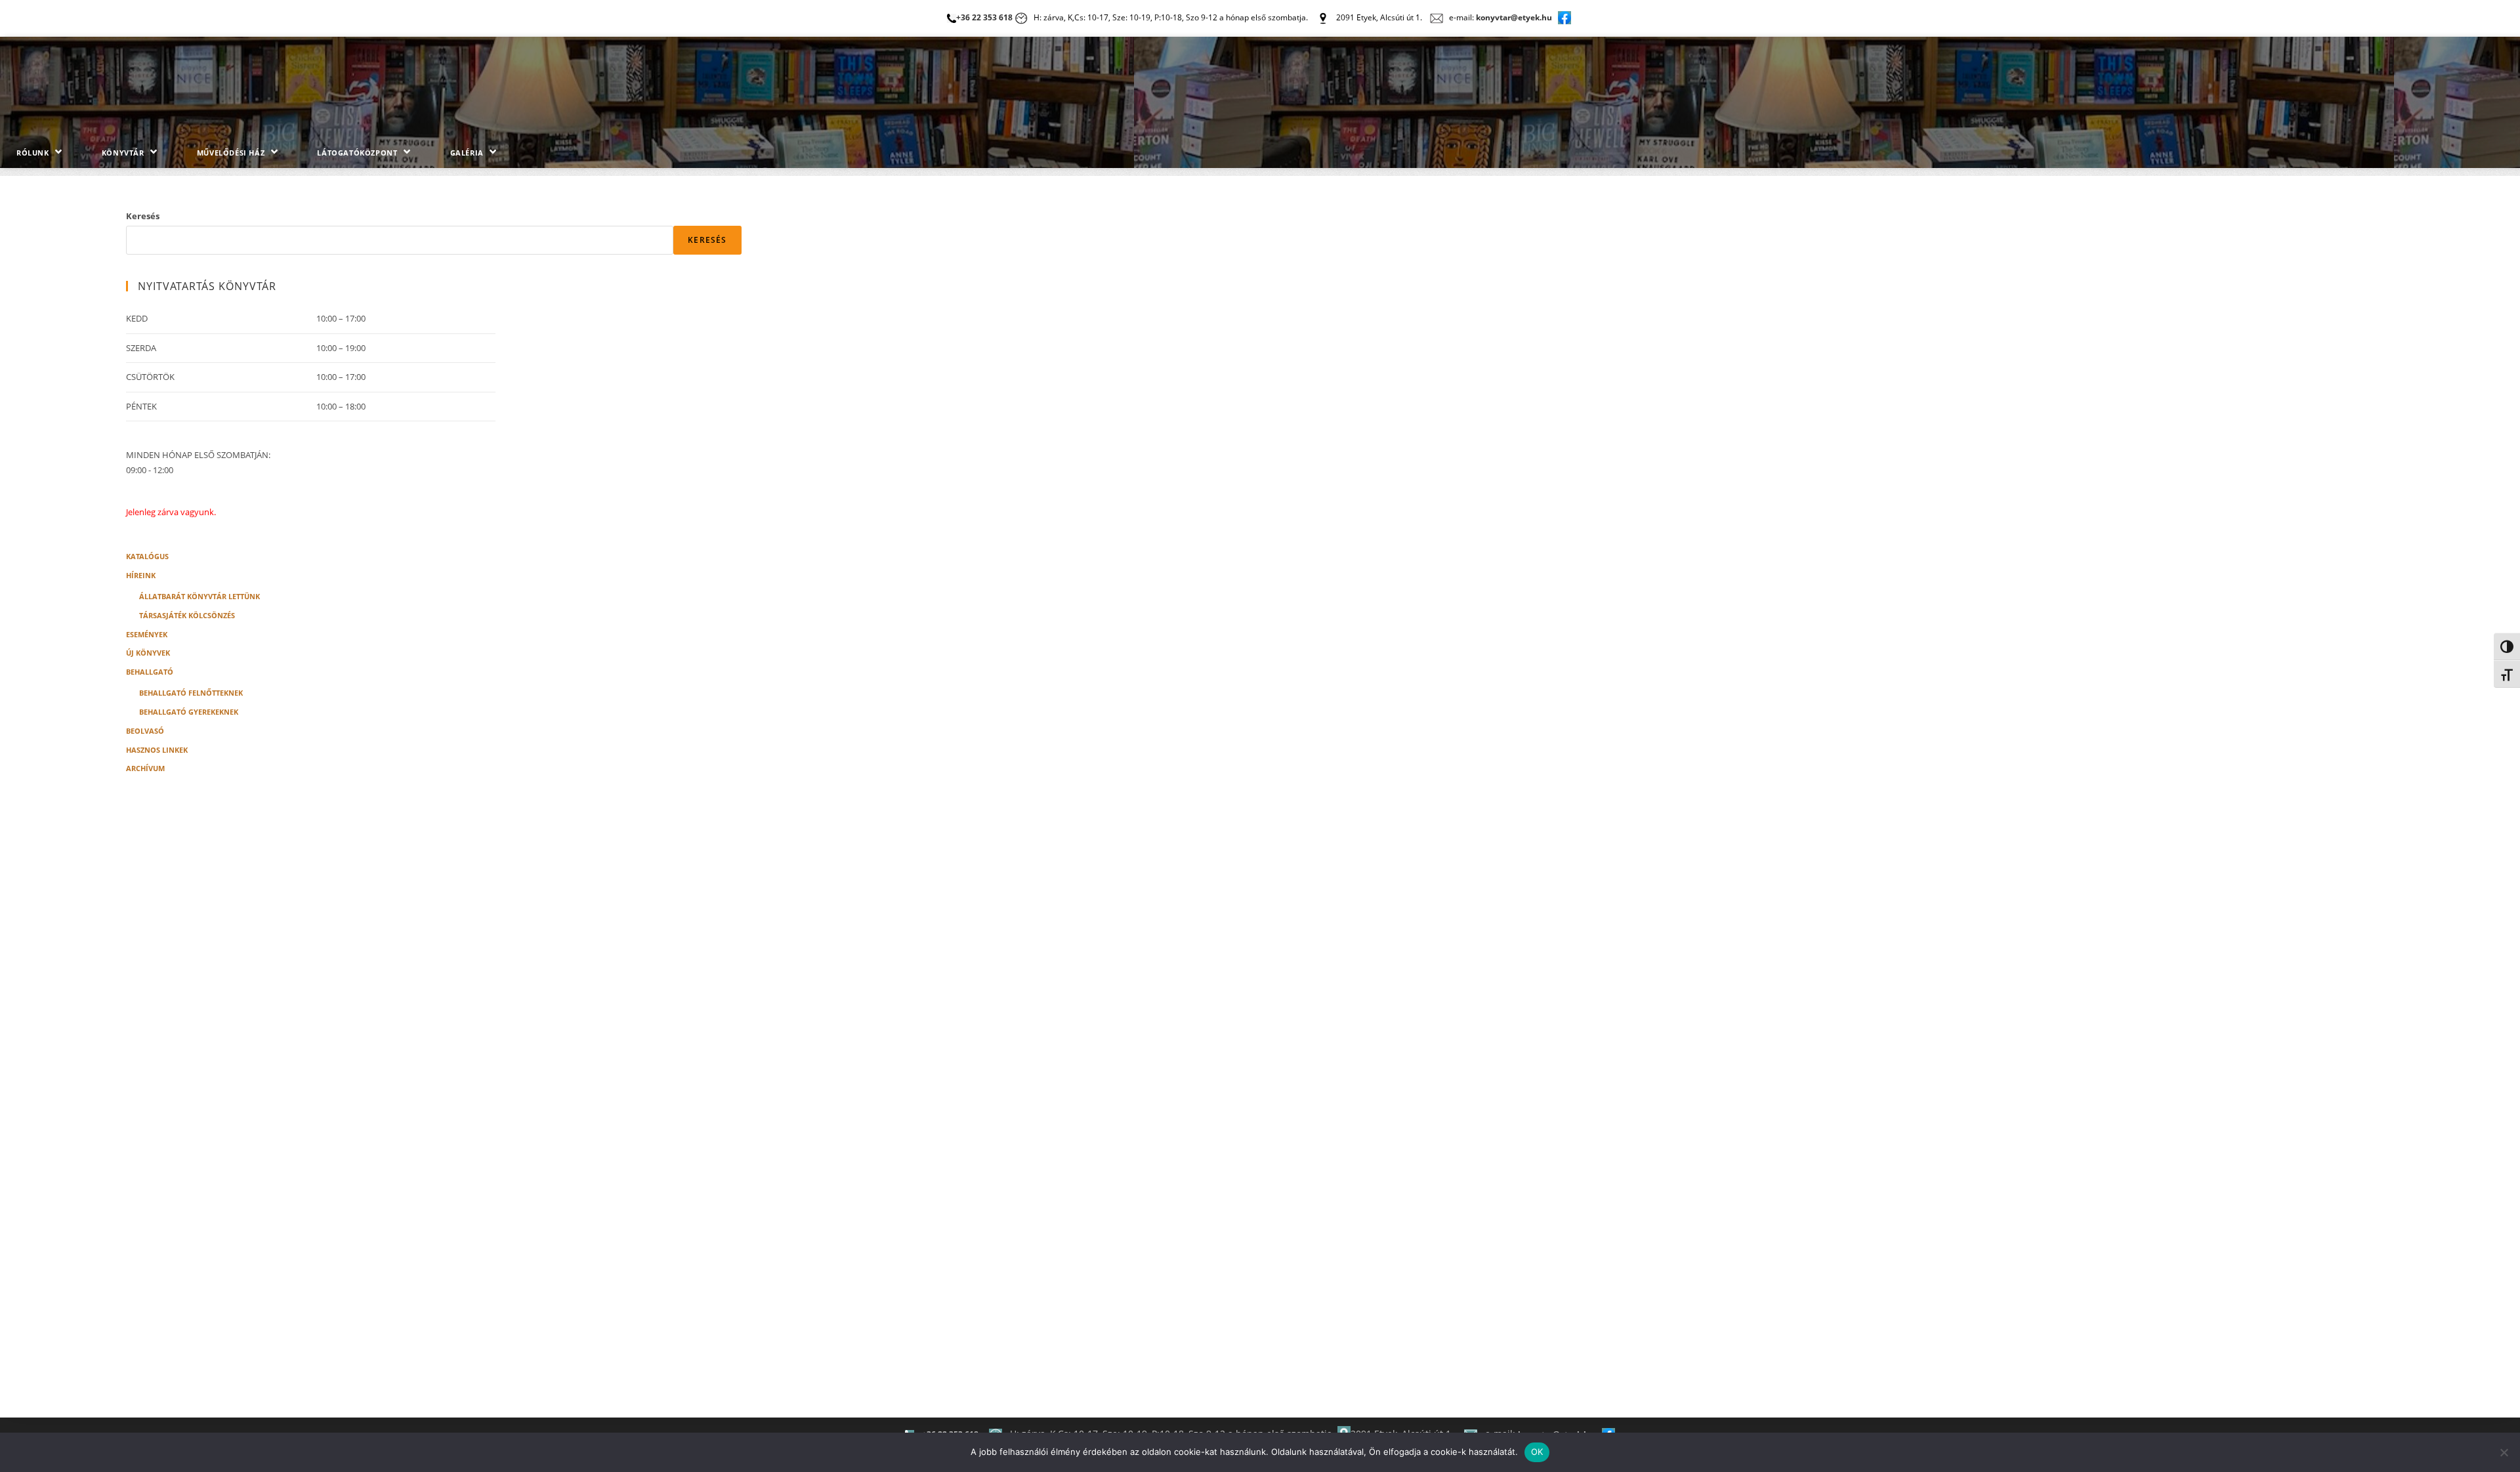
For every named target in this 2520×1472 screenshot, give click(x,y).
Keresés (143, 216)
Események (147, 633)
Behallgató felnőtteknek (191, 692)
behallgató (150, 671)
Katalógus (147, 555)
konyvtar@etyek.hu (1514, 17)
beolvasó (145, 730)
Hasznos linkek (157, 749)
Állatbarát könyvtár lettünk (199, 595)
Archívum (145, 767)
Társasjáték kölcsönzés (187, 614)
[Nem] (2504, 1452)
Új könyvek (148, 652)
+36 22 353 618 (984, 17)
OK (1537, 1452)
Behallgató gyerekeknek (189, 711)
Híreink (141, 574)
